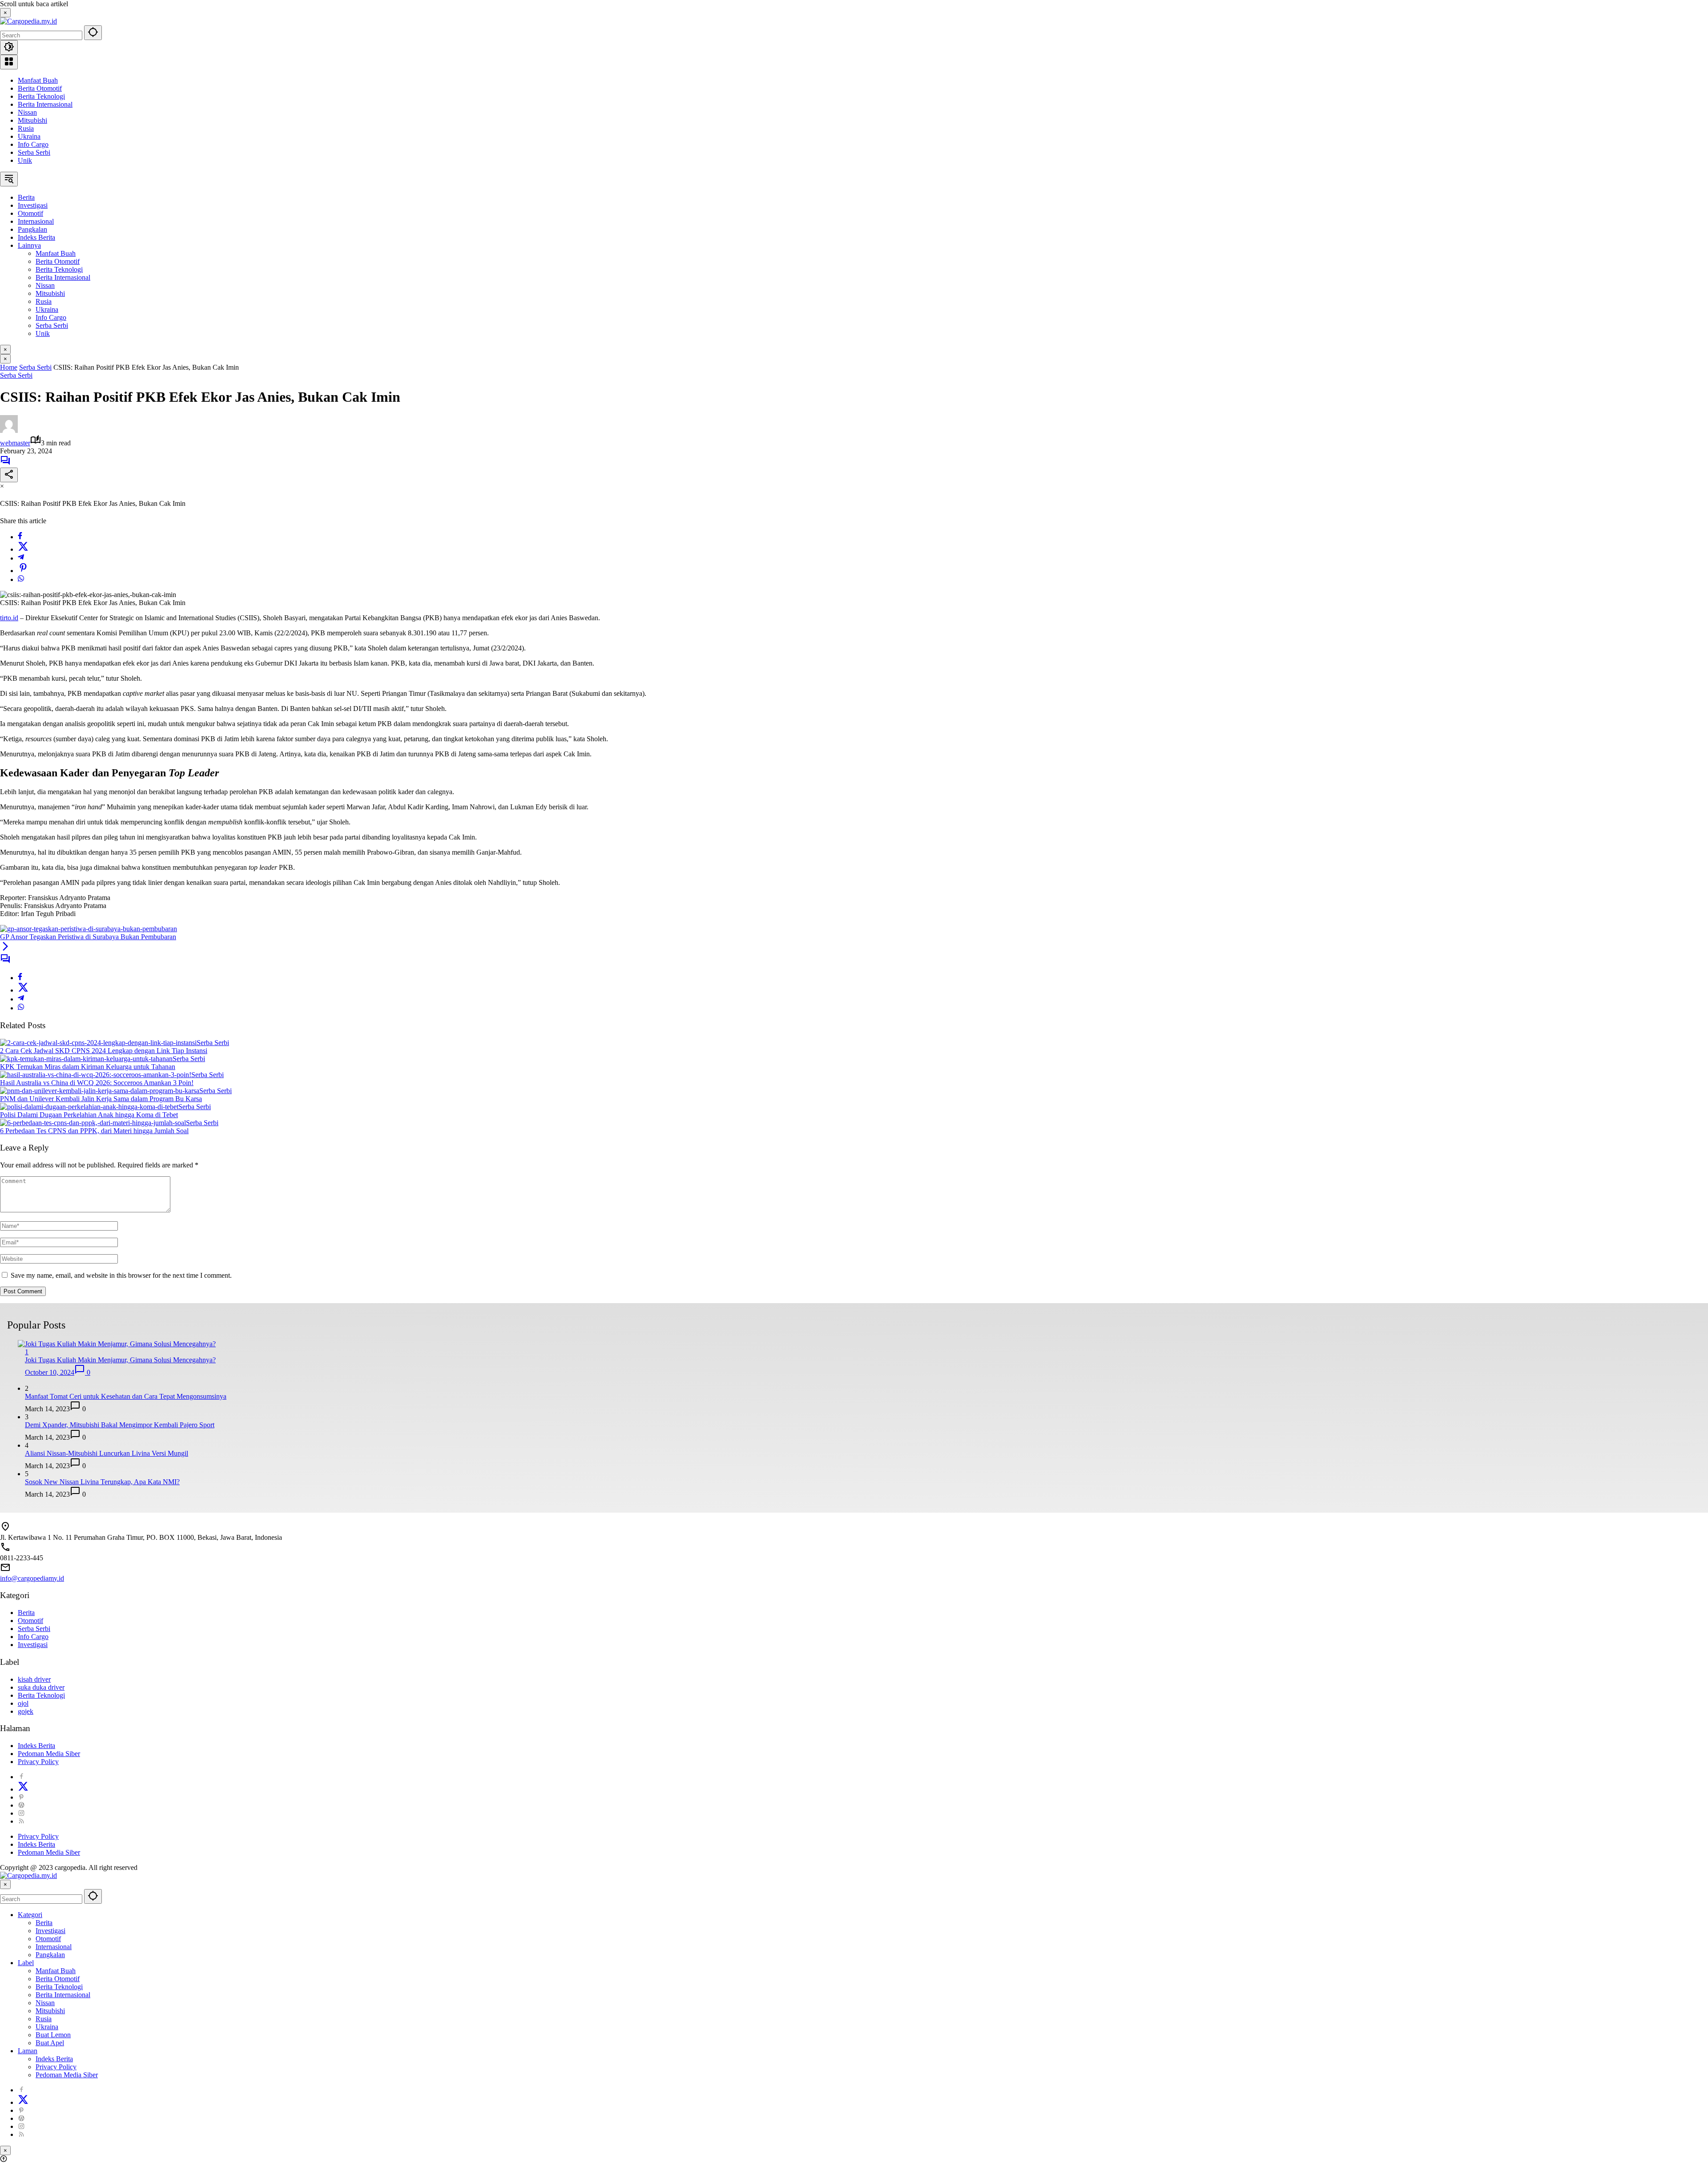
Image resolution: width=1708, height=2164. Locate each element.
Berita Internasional (45, 104)
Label (26, 1963)
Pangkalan (50, 1955)
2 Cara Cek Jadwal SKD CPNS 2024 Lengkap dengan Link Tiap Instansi (104, 1051)
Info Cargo (33, 144)
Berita (26, 1613)
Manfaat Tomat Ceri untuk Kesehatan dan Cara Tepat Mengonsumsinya (126, 1396)
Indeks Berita (36, 1746)
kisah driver (34, 1679)
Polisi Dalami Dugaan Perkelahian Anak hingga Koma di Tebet (89, 1115)
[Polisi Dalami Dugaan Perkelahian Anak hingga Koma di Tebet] (89, 1107)
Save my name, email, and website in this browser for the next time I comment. (121, 1275)
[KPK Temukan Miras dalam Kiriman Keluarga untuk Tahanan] (86, 1059)
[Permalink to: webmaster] (9, 430)
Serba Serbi (34, 152)
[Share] (9, 475)
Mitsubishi (32, 120)
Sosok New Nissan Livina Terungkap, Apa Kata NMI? (102, 1482)
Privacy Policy (38, 1762)
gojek (26, 1711)
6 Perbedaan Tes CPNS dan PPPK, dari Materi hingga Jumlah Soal (94, 1131)
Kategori (30, 1915)
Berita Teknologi (41, 96)
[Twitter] (23, 549)
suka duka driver (41, 1687)
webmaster (15, 443)
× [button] (5, 1884)
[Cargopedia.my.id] (28, 21)
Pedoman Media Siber (49, 1754)
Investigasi (33, 1645)
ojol (23, 1703)
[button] (93, 33)
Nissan (27, 112)
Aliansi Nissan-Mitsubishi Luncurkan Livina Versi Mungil (107, 1453)
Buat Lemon (53, 2035)
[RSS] (21, 1821)
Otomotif (30, 1621)
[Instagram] (21, 1813)
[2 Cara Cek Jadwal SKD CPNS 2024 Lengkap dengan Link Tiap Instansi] (98, 1043)
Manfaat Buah (38, 80)
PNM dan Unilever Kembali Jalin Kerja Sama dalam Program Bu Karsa (101, 1099)
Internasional (54, 1947)
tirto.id (9, 618)
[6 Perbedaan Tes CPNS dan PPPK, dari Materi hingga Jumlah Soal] (93, 1123)
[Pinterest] (21, 1797)
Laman (28, 2051)
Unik (25, 160)
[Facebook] (20, 537)
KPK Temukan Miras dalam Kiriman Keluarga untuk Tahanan (88, 1067)
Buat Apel (50, 2043)
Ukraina (29, 136)
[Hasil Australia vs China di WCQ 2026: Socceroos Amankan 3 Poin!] (96, 1075)
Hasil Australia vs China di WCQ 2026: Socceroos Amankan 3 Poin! (97, 1083)
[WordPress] (21, 1805)
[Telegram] (21, 558)
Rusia (26, 128)
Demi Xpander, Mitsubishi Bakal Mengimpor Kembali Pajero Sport (120, 1425)
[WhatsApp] (21, 579)
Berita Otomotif (40, 88)
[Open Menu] (9, 62)
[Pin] (23, 571)
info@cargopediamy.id (32, 1578)
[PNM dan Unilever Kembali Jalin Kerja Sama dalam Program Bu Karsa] (100, 1091)
